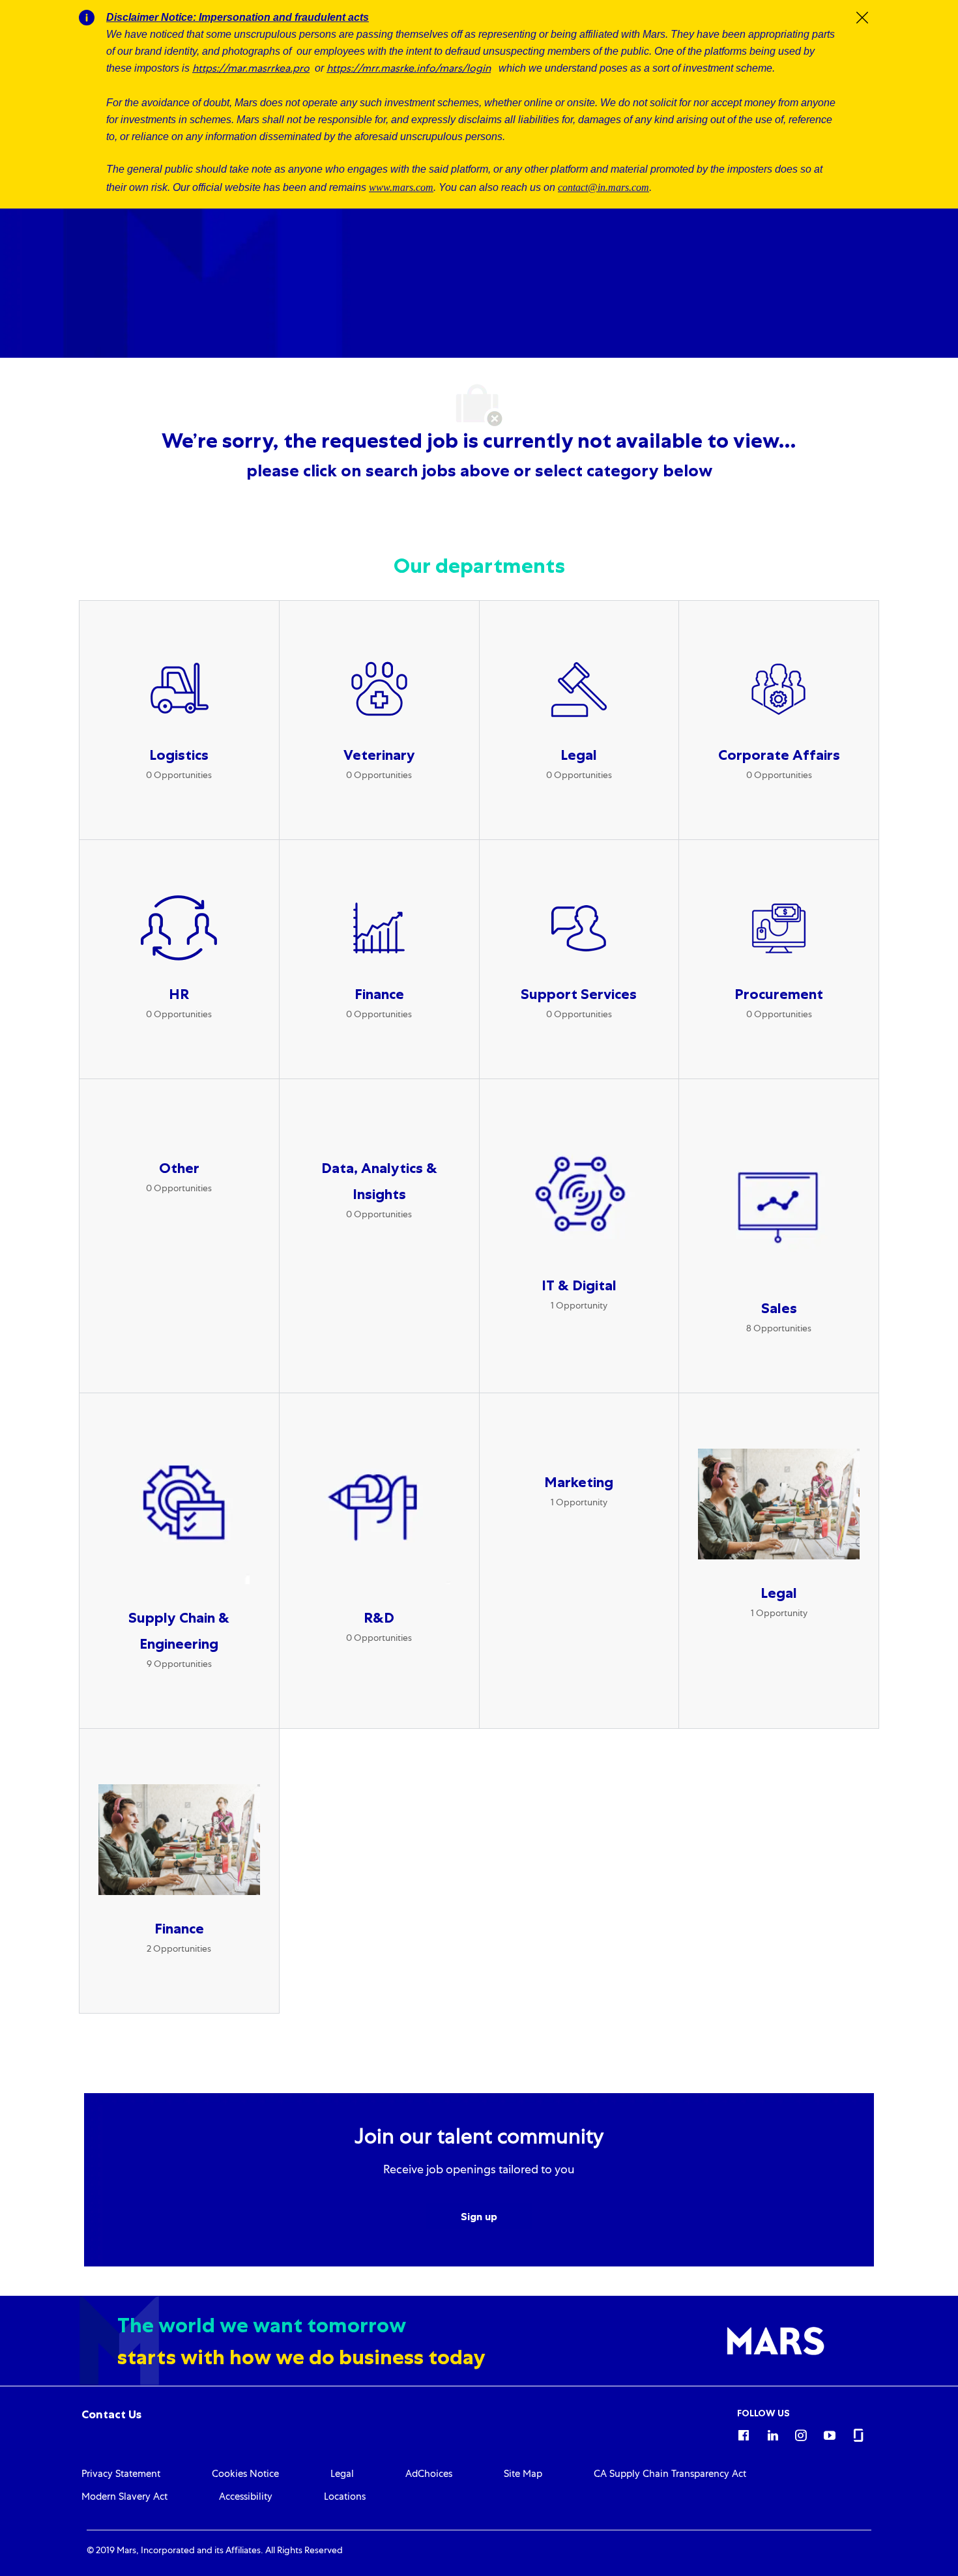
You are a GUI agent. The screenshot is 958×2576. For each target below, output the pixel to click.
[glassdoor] (858, 2433)
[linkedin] (772, 2433)
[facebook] (744, 2433)
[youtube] (830, 2433)
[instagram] (801, 2433)
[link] (111, 2414)
